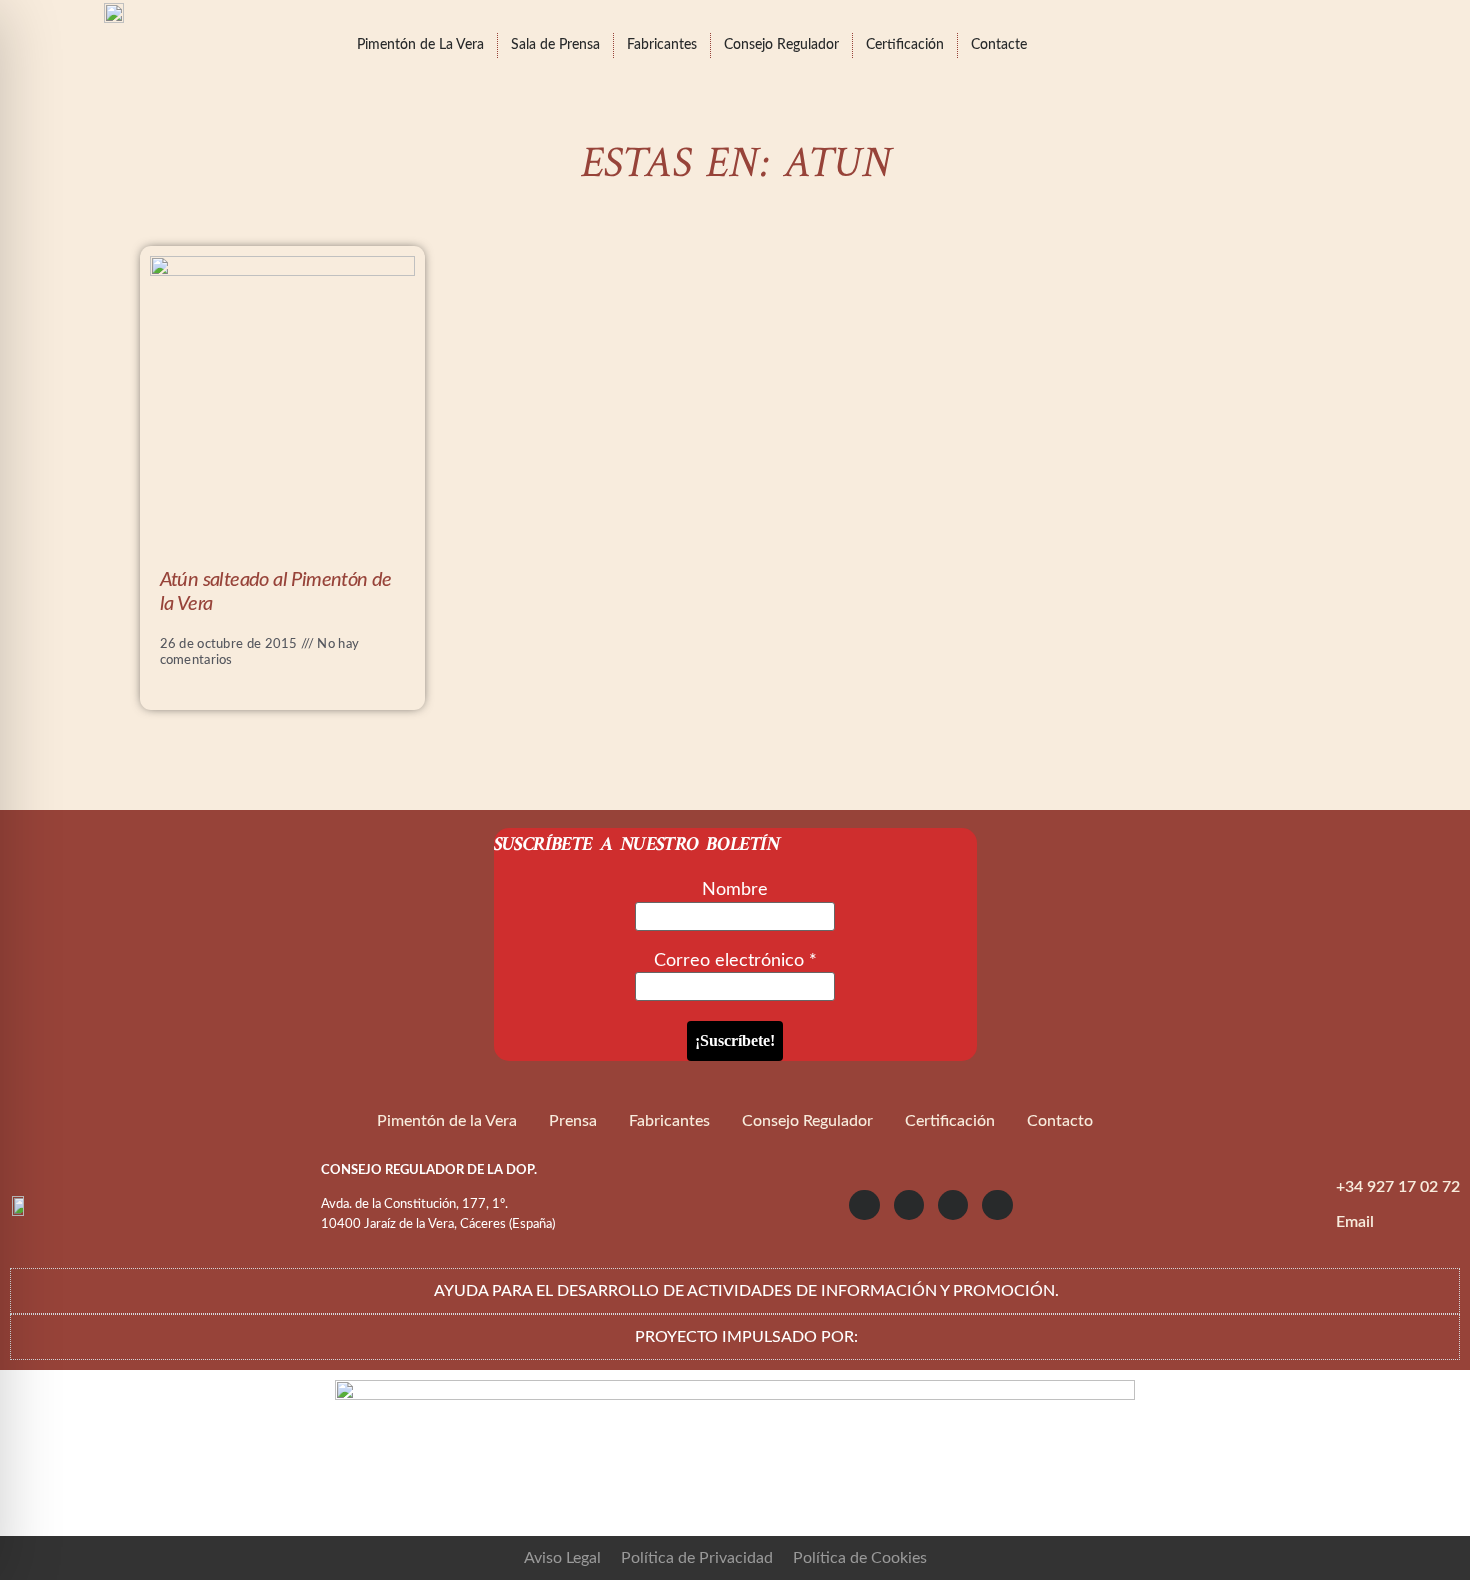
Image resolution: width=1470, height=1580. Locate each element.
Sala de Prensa (555, 45)
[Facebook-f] (953, 1205)
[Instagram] (864, 1205)
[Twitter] (909, 1205)
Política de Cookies (860, 1558)
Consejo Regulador (781, 45)
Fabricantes (662, 45)
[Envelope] (997, 1205)
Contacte (999, 45)
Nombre (735, 890)
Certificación (905, 45)
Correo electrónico (735, 961)
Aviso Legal (562, 1558)
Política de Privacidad (697, 1558)
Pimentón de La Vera (420, 45)
